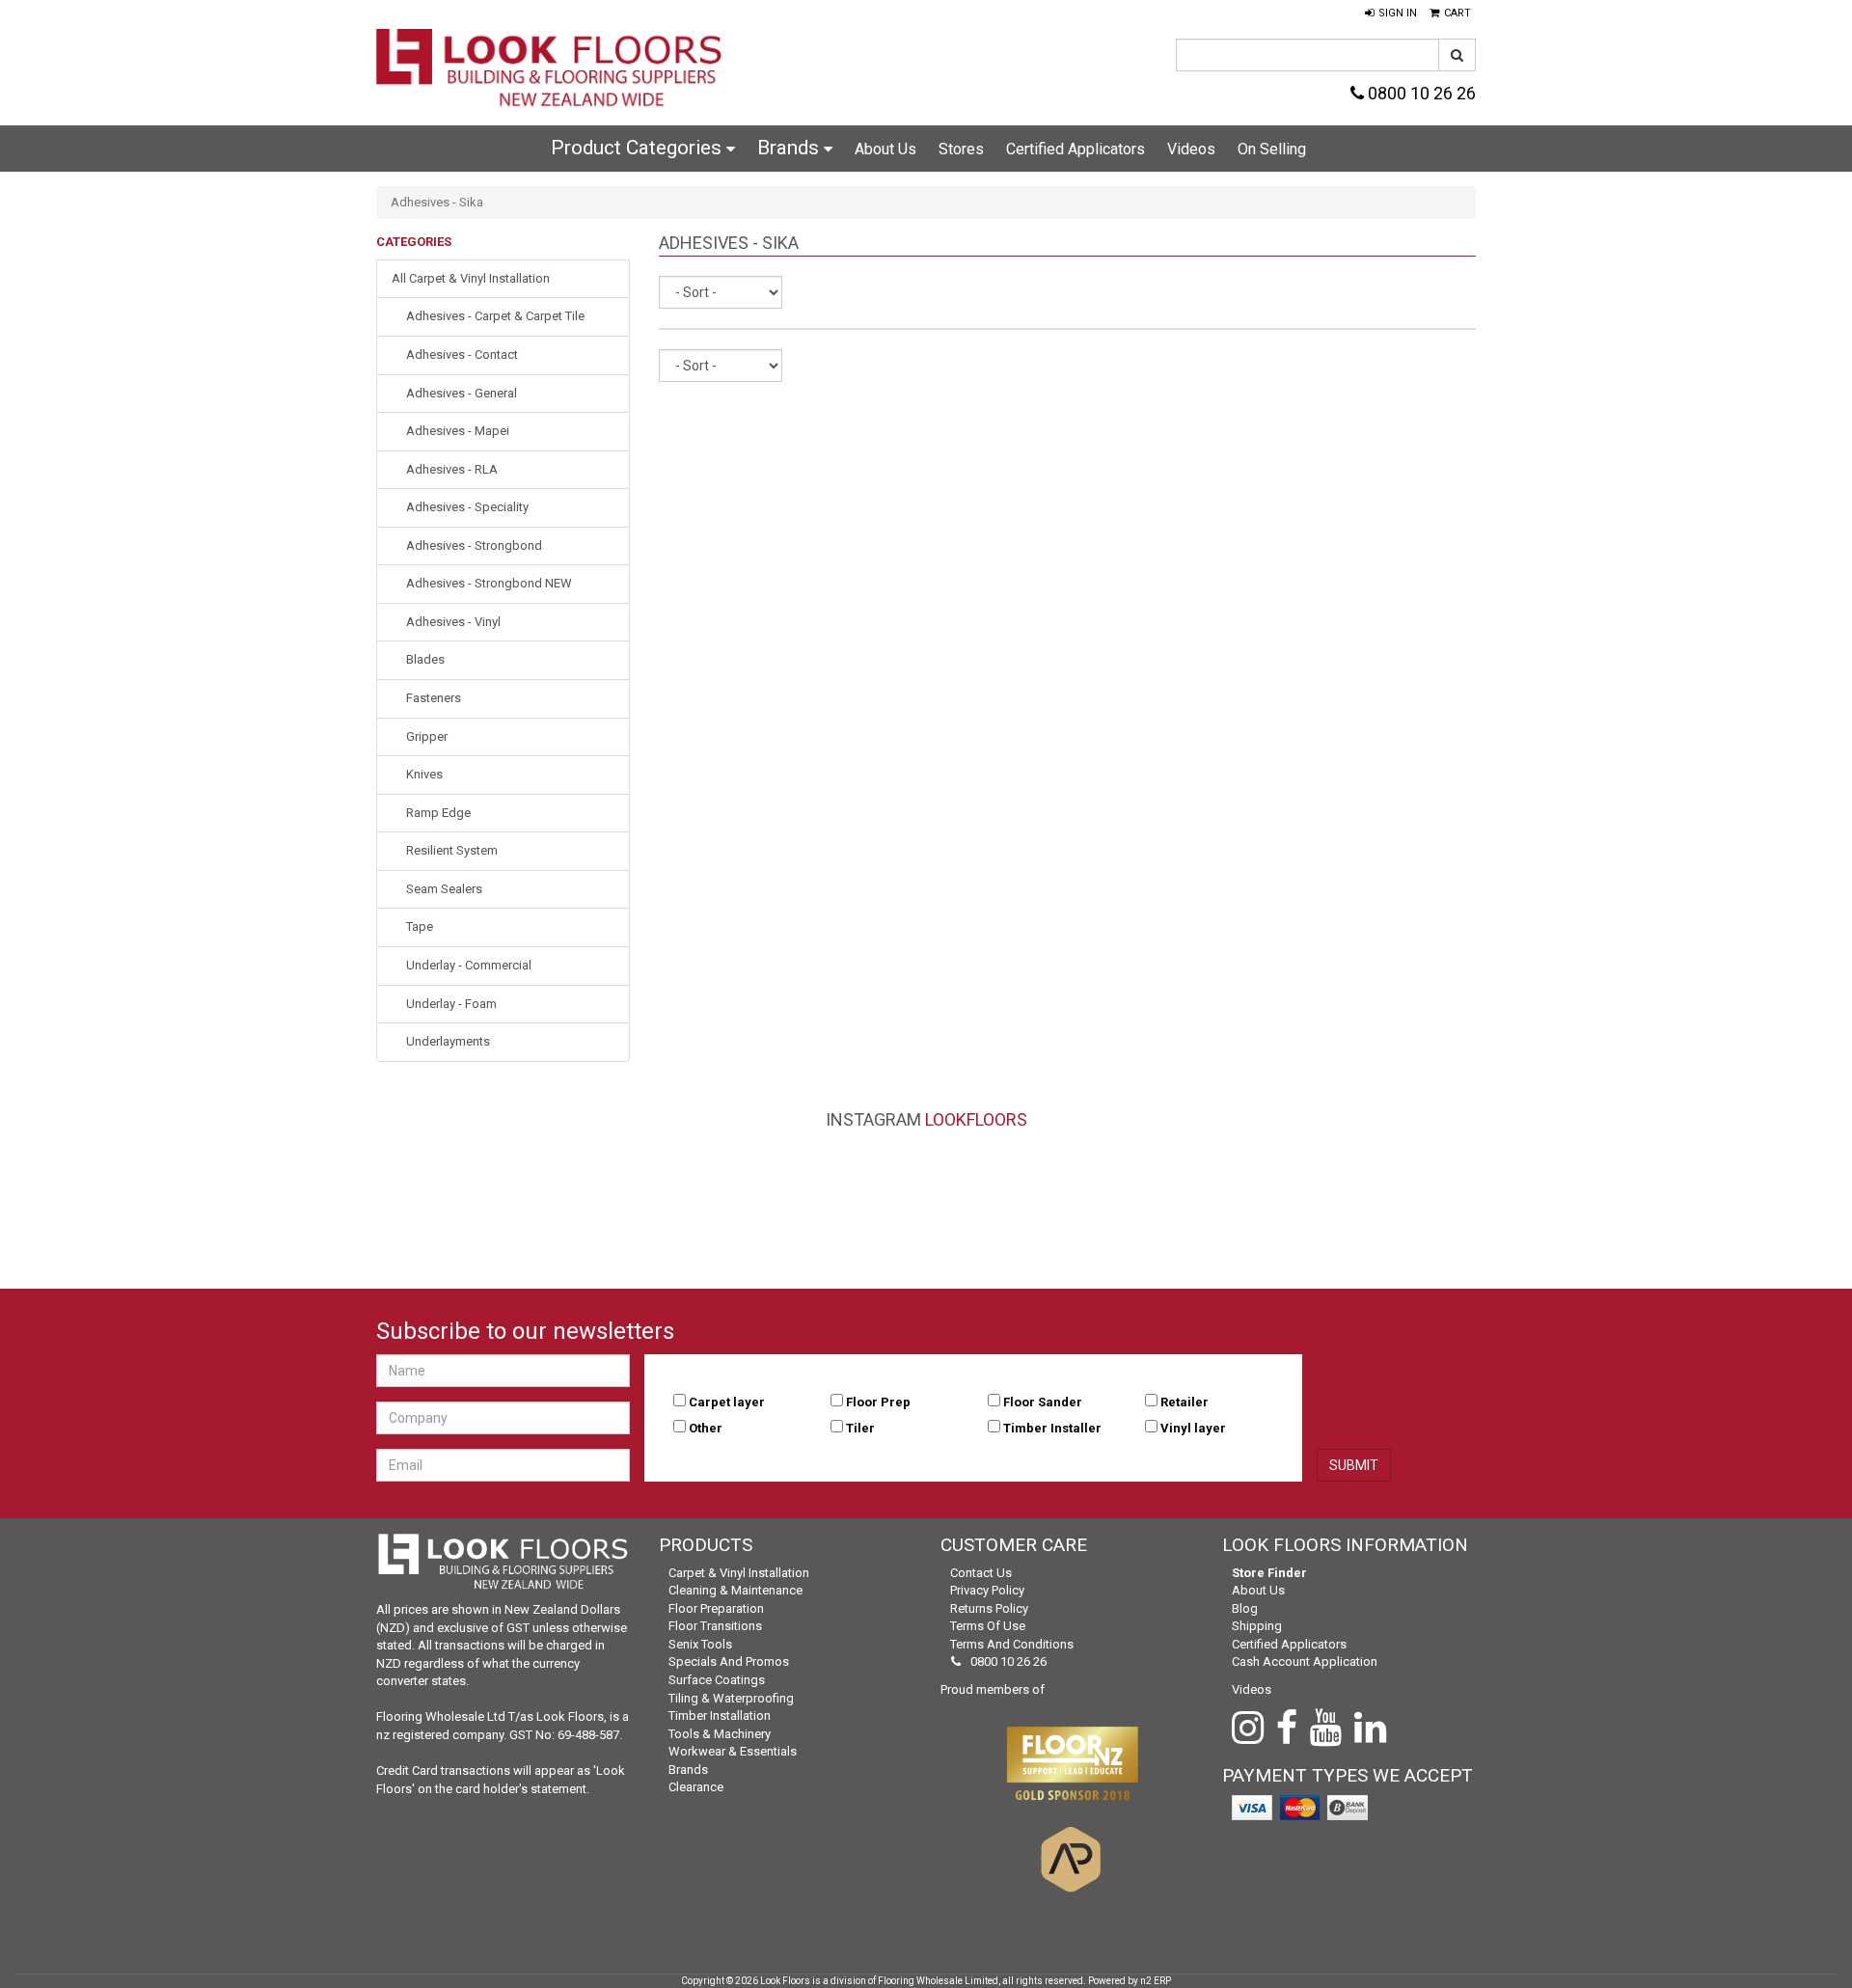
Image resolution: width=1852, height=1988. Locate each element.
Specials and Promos (729, 1661)
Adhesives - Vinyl (453, 622)
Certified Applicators (1076, 149)
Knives (424, 774)
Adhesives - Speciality (467, 507)
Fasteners (434, 698)
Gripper (427, 736)
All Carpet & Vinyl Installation (471, 278)
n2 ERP (1156, 1981)
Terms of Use (988, 1626)
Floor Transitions (715, 1626)
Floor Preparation (716, 1608)
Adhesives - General (462, 393)
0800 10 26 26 (1420, 93)
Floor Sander (1043, 1402)
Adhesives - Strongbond (474, 545)
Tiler (860, 1428)
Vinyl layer (1193, 1428)
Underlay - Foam (451, 1004)
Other (706, 1428)
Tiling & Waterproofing (731, 1698)
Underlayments (448, 1041)
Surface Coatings (717, 1680)
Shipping (1257, 1626)
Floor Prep (878, 1402)
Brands (790, 148)
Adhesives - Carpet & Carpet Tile (495, 316)
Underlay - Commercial (469, 965)
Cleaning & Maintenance (735, 1590)
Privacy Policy (987, 1590)
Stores (961, 149)
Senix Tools (700, 1644)
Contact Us (981, 1573)
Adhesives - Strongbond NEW (489, 583)
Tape (420, 926)
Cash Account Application (1305, 1661)
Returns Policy (989, 1608)
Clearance (696, 1787)
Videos (1191, 149)
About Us (885, 149)
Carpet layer (727, 1402)
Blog (1245, 1608)
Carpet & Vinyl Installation (739, 1573)
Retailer (1185, 1402)
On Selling (1272, 149)
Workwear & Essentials (733, 1751)
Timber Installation (720, 1716)
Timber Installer (1052, 1428)
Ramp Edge (438, 813)
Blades (425, 659)
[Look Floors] (550, 70)
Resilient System (452, 850)
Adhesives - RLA (452, 469)
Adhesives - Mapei (458, 431)
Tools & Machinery (720, 1734)
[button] (1391, 14)
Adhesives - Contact (462, 354)
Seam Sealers (444, 889)
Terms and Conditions (1012, 1644)
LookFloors (976, 1119)
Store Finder (1269, 1573)
